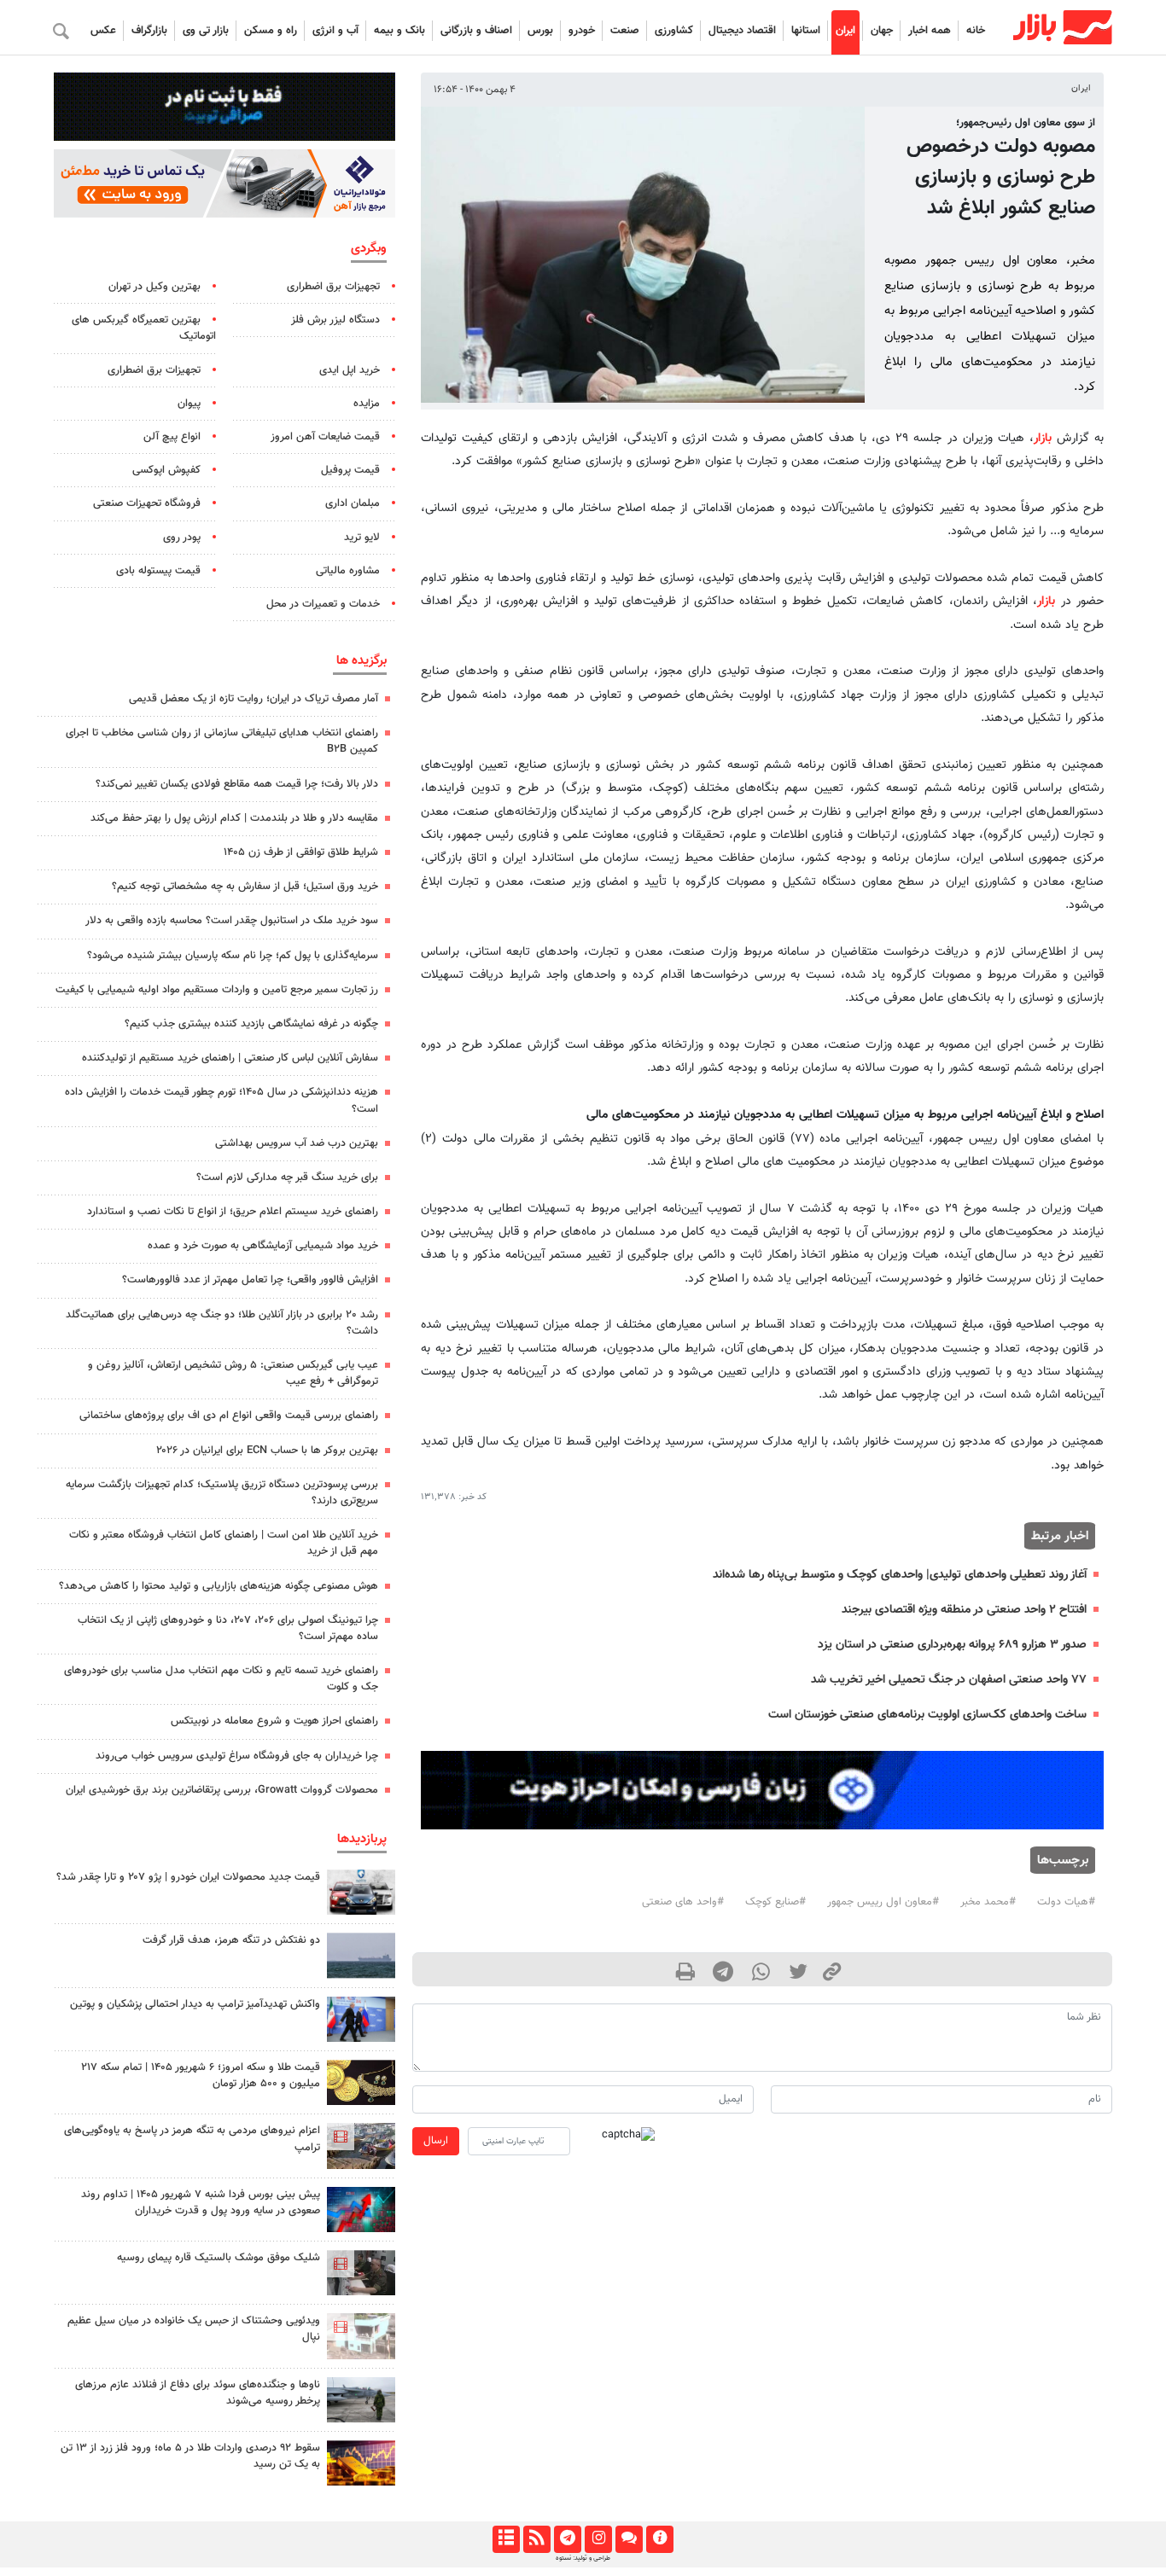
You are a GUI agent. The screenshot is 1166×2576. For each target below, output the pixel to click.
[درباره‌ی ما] (659, 2539)
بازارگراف (149, 31)
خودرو (582, 31)
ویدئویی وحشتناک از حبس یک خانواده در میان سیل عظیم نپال (194, 2329)
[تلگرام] (567, 2539)
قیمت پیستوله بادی (158, 571)
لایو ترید (362, 538)
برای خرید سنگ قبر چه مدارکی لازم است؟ (287, 1178)
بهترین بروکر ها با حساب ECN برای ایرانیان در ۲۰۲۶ (267, 1451)
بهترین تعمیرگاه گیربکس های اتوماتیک (144, 328)
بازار (1043, 438)
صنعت (625, 31)
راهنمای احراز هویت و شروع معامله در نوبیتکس (274, 1721)
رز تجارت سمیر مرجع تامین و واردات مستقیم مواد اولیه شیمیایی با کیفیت (217, 990)
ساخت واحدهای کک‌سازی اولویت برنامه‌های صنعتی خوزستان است (927, 1715)
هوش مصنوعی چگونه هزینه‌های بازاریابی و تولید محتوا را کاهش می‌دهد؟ (219, 1586)
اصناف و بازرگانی (476, 31)
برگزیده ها (361, 660)
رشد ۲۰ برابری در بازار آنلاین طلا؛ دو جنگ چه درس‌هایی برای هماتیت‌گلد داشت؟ (222, 1323)
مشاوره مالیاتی (348, 571)
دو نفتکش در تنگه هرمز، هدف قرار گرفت (231, 1940)
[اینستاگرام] (598, 2539)
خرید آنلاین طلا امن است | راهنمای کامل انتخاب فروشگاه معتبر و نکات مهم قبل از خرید (224, 1543)
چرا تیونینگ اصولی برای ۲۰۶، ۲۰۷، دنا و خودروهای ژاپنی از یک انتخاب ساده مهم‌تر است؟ (228, 1628)
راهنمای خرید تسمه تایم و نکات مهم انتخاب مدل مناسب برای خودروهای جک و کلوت (221, 1679)
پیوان (189, 404)
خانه (976, 31)
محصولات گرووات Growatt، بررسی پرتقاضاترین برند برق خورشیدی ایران (222, 1790)
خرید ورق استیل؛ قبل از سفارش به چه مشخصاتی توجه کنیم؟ (245, 887)
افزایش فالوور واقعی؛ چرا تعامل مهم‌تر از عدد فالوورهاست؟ (250, 1280)
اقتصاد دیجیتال (742, 31)
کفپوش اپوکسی (166, 470)
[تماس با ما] (629, 2539)
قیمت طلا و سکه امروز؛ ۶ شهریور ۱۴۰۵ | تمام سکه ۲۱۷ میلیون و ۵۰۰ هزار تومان (201, 2076)
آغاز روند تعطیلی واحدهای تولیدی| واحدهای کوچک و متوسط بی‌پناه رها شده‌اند (900, 1575)
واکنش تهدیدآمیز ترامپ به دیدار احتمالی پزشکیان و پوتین (195, 2004)
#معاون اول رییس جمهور (883, 1902)
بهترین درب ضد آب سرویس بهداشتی (297, 1143)
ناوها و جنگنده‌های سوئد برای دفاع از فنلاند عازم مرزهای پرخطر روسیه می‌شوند (198, 2393)
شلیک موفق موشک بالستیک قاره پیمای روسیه (219, 2258)
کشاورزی (674, 31)
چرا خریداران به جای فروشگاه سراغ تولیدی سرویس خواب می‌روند (237, 1756)
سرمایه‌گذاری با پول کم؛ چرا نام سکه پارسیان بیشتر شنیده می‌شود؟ (233, 956)
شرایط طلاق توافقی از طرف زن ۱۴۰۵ (301, 852)
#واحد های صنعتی (683, 1902)
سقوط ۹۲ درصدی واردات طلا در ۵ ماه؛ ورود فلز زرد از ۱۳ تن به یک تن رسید (190, 2456)
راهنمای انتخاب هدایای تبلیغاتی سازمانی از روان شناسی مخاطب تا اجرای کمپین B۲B (222, 741)
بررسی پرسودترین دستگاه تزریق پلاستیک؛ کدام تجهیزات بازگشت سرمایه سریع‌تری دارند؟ (222, 1493)
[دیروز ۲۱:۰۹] (361, 2082)
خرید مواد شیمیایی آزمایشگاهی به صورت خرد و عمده (263, 1246)
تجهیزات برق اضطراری (333, 287)
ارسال (436, 2141)
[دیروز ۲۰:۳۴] (361, 2146)
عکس (103, 31)
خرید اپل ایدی (350, 370)
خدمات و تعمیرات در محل (323, 604)
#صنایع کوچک (775, 1902)
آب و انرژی (335, 31)
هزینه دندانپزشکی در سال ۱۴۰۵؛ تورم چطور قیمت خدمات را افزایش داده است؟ (222, 1100)
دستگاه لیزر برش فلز (335, 320)
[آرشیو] (506, 2539)
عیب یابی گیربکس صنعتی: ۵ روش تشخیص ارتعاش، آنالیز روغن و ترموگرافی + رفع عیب (233, 1373)
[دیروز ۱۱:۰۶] (361, 1892)
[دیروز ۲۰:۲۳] (361, 2273)
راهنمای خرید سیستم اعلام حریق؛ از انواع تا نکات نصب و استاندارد (233, 1212)
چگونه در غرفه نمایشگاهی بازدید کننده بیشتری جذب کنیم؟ (251, 1024)
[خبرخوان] (536, 2539)
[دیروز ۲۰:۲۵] (361, 2400)
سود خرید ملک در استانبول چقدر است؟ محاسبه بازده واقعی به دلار (232, 921)
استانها (806, 31)
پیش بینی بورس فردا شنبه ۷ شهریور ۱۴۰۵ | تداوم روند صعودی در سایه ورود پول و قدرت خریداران (201, 2203)
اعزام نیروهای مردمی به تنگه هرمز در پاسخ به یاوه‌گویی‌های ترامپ (192, 2139)
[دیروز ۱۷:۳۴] (361, 2336)
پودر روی (182, 538)
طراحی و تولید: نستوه (583, 2558)
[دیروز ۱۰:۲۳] (361, 1955)
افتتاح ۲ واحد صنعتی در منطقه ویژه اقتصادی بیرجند (964, 1610)
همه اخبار (930, 31)
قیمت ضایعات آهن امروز (325, 437)
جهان (882, 31)
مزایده (367, 404)
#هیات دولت (1066, 1902)
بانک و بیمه (399, 31)
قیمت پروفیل (350, 470)
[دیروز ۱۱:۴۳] (361, 2019)
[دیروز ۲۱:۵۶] (361, 2210)
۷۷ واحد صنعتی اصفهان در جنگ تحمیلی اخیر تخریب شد (949, 1680)
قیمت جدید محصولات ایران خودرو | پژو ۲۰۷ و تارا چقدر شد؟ (188, 1877)
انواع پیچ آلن (172, 437)
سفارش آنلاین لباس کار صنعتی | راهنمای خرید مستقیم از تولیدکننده (230, 1058)
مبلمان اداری (353, 503)
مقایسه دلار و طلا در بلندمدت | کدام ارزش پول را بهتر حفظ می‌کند (234, 818)
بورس (540, 31)
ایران (845, 31)
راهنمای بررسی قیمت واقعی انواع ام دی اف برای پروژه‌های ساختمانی (229, 1416)
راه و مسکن (271, 31)
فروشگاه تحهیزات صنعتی (147, 503)
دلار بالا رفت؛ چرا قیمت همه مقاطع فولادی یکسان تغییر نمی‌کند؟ (237, 784)
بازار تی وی (206, 31)
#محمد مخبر (988, 1902)
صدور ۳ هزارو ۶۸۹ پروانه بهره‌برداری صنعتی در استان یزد (952, 1645)
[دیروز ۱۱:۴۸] (361, 2463)
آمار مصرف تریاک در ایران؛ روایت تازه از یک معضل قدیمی (254, 699)
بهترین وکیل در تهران (154, 287)
